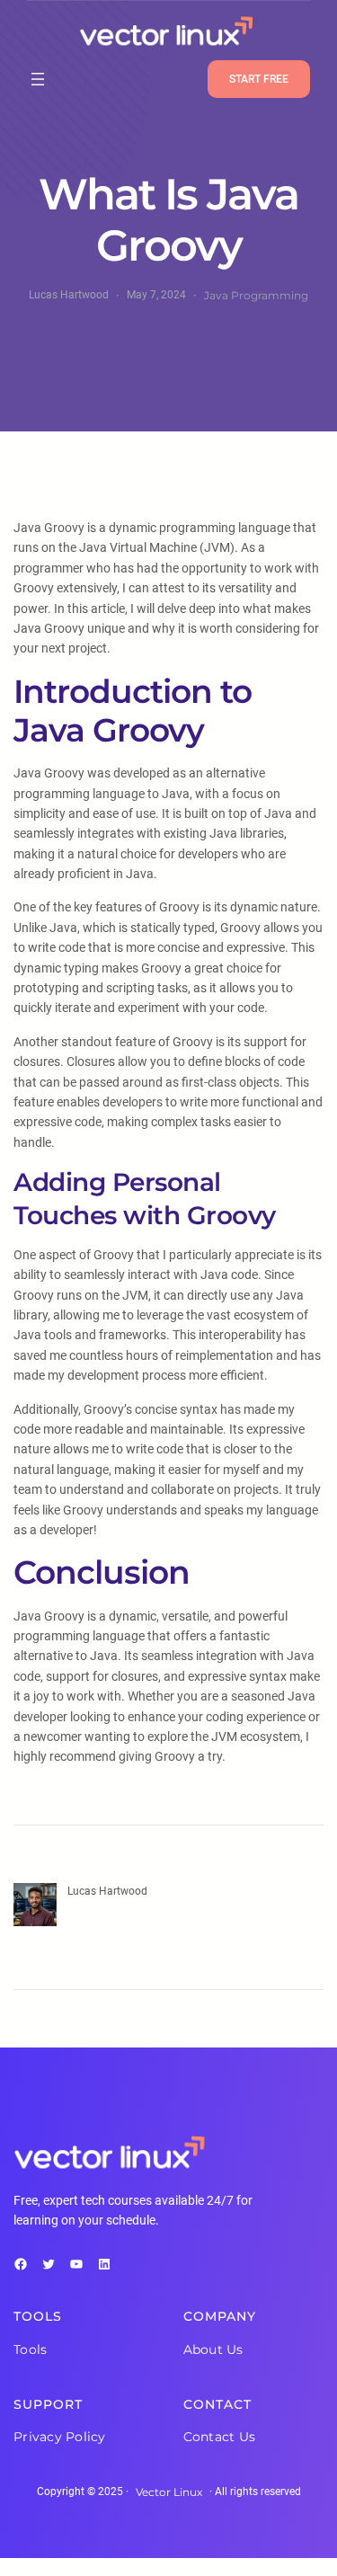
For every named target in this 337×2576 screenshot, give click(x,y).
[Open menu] (38, 79)
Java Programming (256, 295)
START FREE (259, 79)
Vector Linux (169, 2492)
